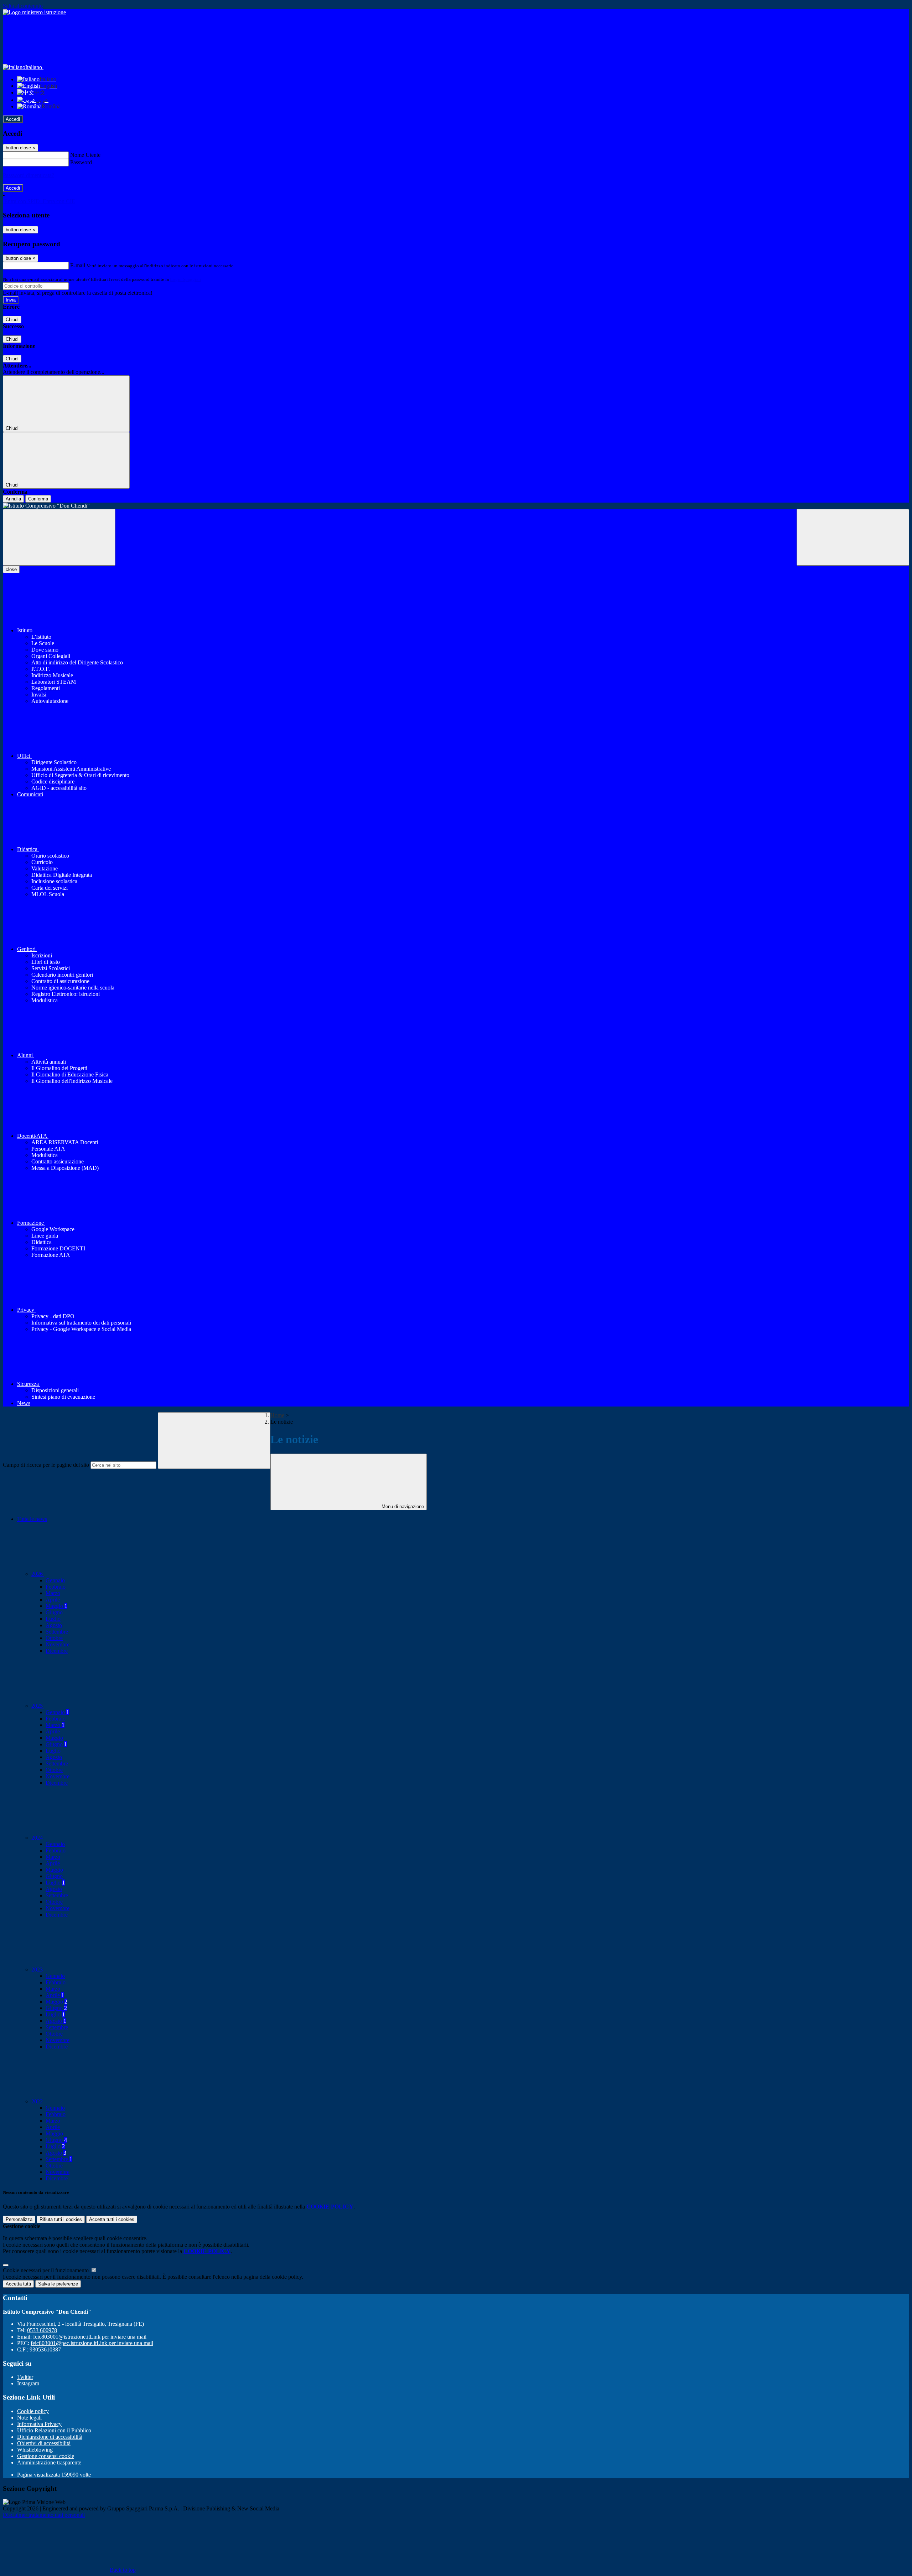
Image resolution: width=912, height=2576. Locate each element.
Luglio (53, 1619)
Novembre (58, 1644)
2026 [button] (38, 1574)
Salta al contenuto (23, 6)
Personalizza (19, 2219)
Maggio (56, 1606)
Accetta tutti (112, 2219)
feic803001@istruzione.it (90, 2337)
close (11, 569)
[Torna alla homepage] (456, 506)
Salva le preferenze (58, 2284)
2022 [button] (38, 2101)
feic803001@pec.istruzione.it (92, 2343)
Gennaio (55, 1580)
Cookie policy (33, 2411)
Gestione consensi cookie (46, 2456)
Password (81, 162)
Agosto (54, 1625)
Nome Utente (85, 155)
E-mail (78, 265)
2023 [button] (38, 1970)
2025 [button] (38, 1706)
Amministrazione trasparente (49, 2462)
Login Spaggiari (186, 279)
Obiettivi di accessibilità (44, 2443)
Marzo (53, 1593)
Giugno (54, 1612)
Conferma (38, 499)
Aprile (53, 1600)
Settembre (57, 1632)
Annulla (13, 499)
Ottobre (54, 1638)
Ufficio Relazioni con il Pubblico (54, 2430)
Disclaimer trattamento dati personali (44, 2515)
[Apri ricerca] (853, 537)
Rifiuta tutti (61, 2219)
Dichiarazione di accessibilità (50, 2437)
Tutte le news (32, 1519)
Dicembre (57, 1651)
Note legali (29, 2418)
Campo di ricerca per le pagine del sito (46, 1465)
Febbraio (56, 1587)
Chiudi (12, 320)
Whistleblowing (35, 2450)
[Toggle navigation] (59, 537)
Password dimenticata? (28, 175)
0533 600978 (42, 2330)
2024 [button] (38, 1838)
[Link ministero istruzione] (34, 12)
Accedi (13, 119)
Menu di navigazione (402, 1506)
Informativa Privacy (39, 2424)
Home (277, 1415)
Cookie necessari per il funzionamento (46, 2270)
